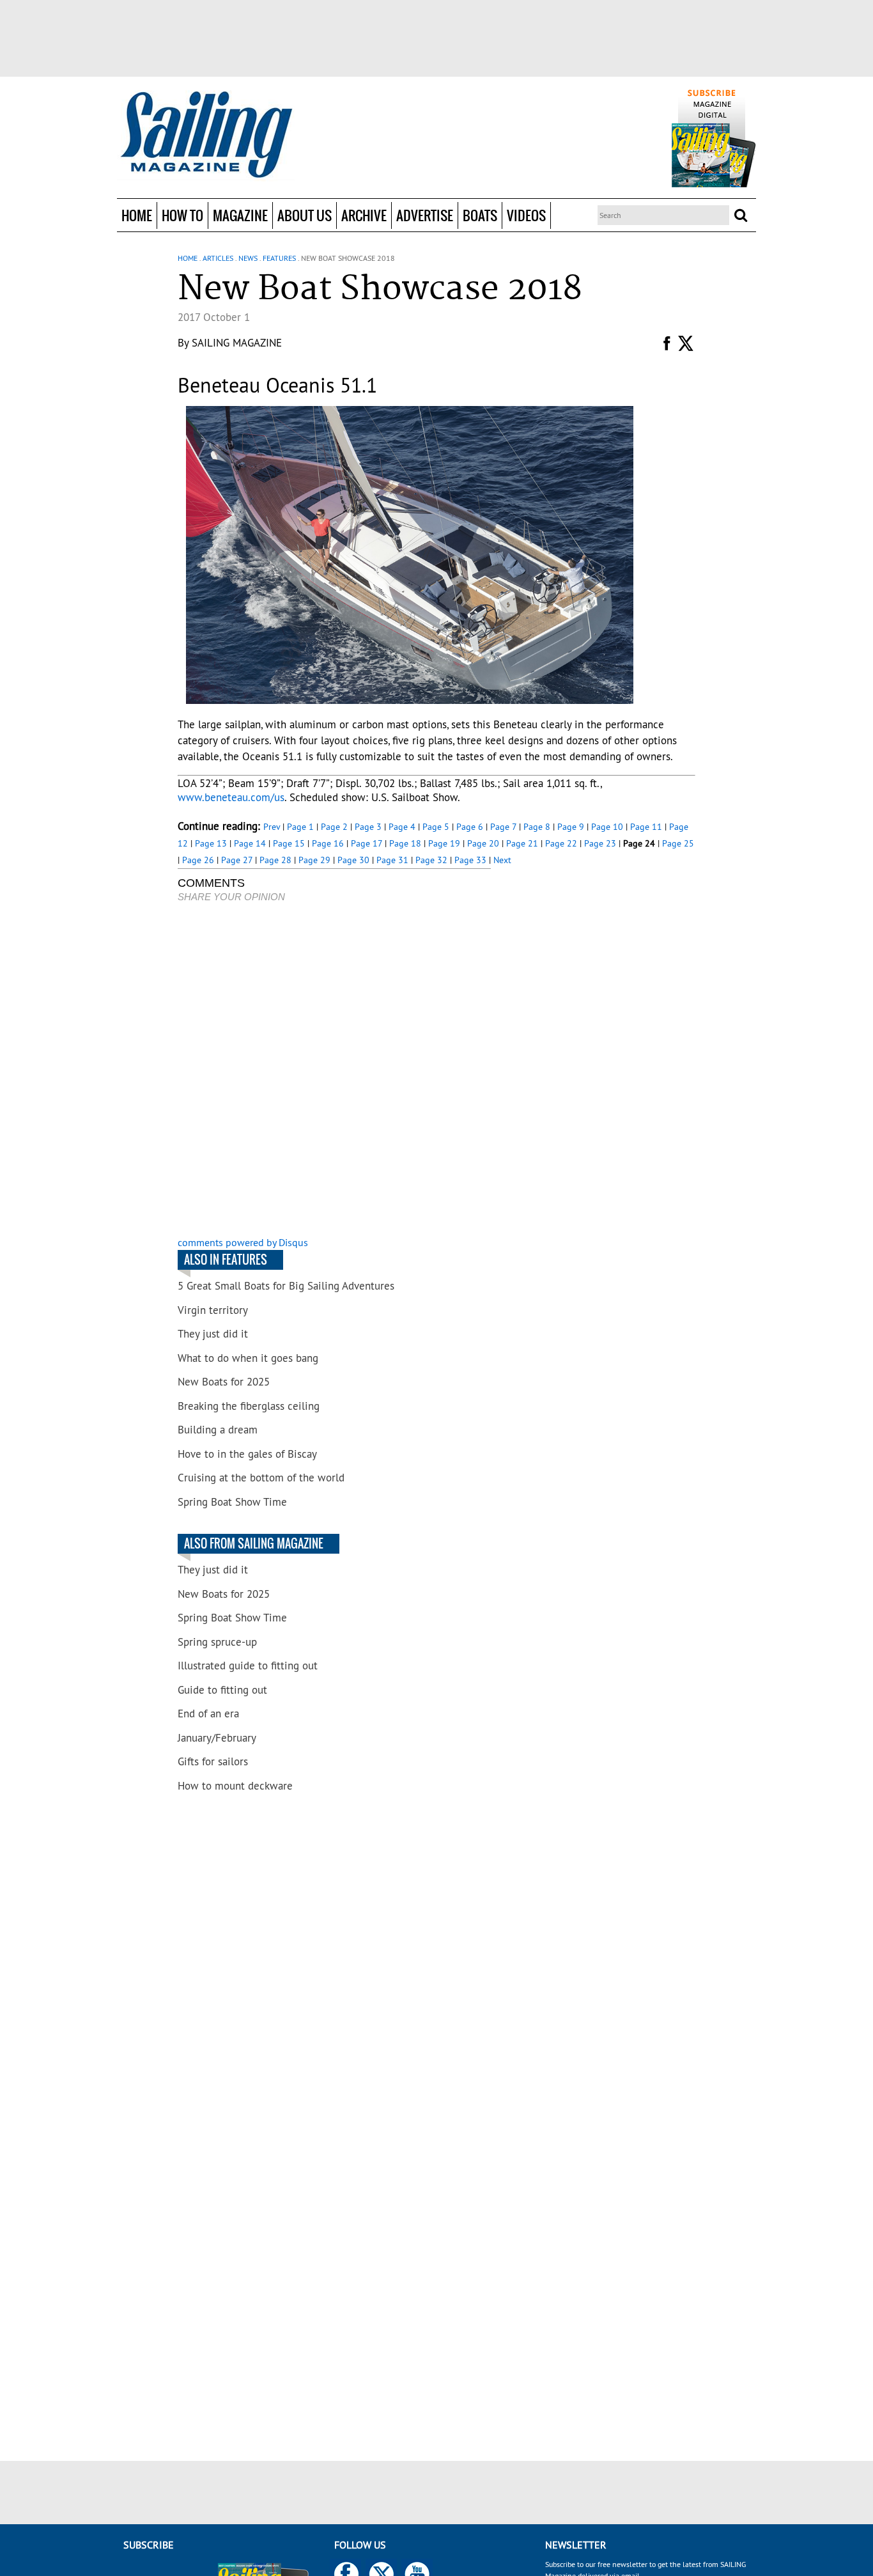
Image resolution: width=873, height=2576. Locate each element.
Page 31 (392, 860)
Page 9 (571, 827)
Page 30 (353, 860)
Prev (272, 827)
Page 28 (275, 860)
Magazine (240, 215)
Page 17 (367, 843)
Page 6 (470, 827)
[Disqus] (334, 1071)
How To (182, 215)
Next (502, 860)
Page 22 (561, 843)
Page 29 (314, 860)
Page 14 (250, 843)
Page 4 (402, 827)
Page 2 (334, 827)
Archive (364, 215)
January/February (217, 1738)
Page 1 (300, 827)
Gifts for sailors (213, 1761)
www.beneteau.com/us (231, 797)
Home (137, 215)
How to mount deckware (235, 1786)
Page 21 (522, 843)
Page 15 (289, 843)
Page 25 (678, 843)
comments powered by (243, 1242)
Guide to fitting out (222, 1690)
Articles (218, 258)
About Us (305, 215)
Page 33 (470, 860)
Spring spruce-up (217, 1642)
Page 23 (600, 843)
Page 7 (503, 827)
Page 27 (237, 860)
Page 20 (483, 843)
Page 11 (646, 827)
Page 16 (328, 843)
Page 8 (537, 827)
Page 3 (368, 827)
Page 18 (405, 843)
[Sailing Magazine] (206, 136)
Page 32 (431, 860)
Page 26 (198, 860)
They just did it (213, 1334)
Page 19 (444, 843)
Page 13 (211, 843)
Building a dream (218, 1430)
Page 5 (436, 827)
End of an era (208, 1713)
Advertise (425, 215)
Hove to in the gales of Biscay (247, 1454)
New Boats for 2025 (224, 1382)
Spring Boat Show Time (232, 1502)
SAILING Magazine (237, 343)
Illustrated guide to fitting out (248, 1666)
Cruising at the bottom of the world (261, 1478)
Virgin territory (213, 1310)
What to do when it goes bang (248, 1358)
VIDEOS (526, 215)
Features (279, 258)
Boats (480, 215)
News (248, 258)
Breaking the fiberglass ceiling (249, 1406)
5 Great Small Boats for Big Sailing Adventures (286, 1286)
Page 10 (607, 827)
